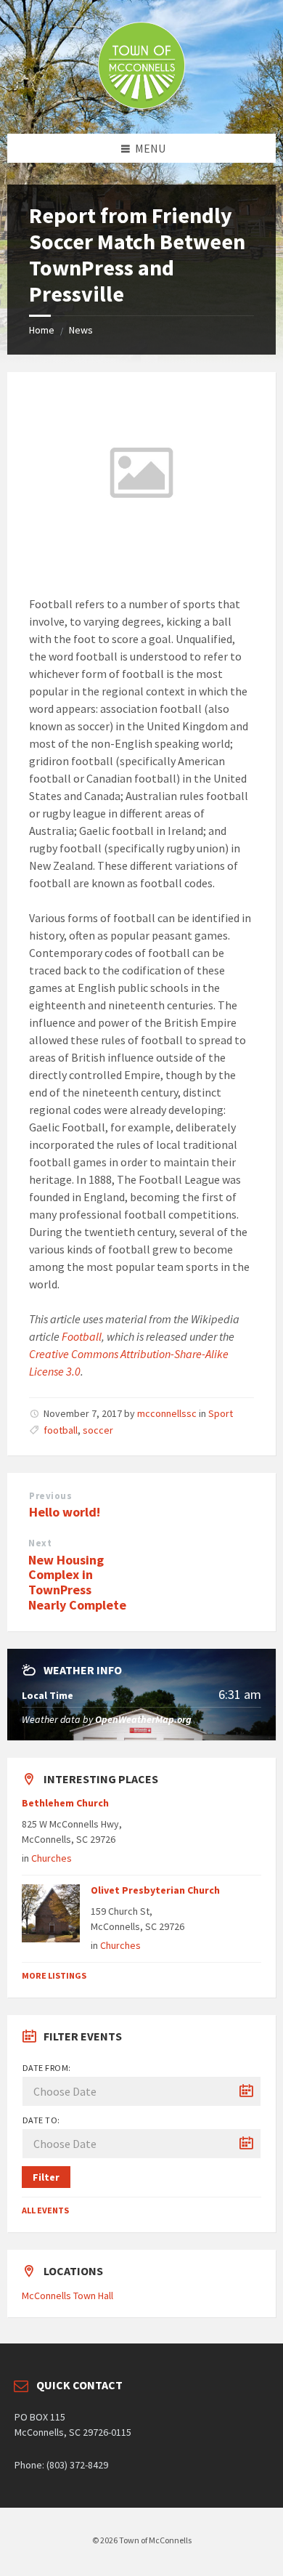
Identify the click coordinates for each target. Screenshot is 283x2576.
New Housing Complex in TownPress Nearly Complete (77, 1582)
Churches (52, 1858)
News (81, 330)
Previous (50, 1496)
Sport (221, 1413)
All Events (45, 2210)
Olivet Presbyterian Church (155, 1890)
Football (82, 1336)
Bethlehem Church (65, 1803)
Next (40, 1543)
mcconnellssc (167, 1413)
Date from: (47, 2068)
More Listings (54, 1975)
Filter (46, 2177)
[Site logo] (141, 105)
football (61, 1430)
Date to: (41, 2120)
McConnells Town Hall (67, 2296)
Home (42, 330)
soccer (98, 1430)
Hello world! (65, 1512)
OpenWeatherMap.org (143, 1719)
